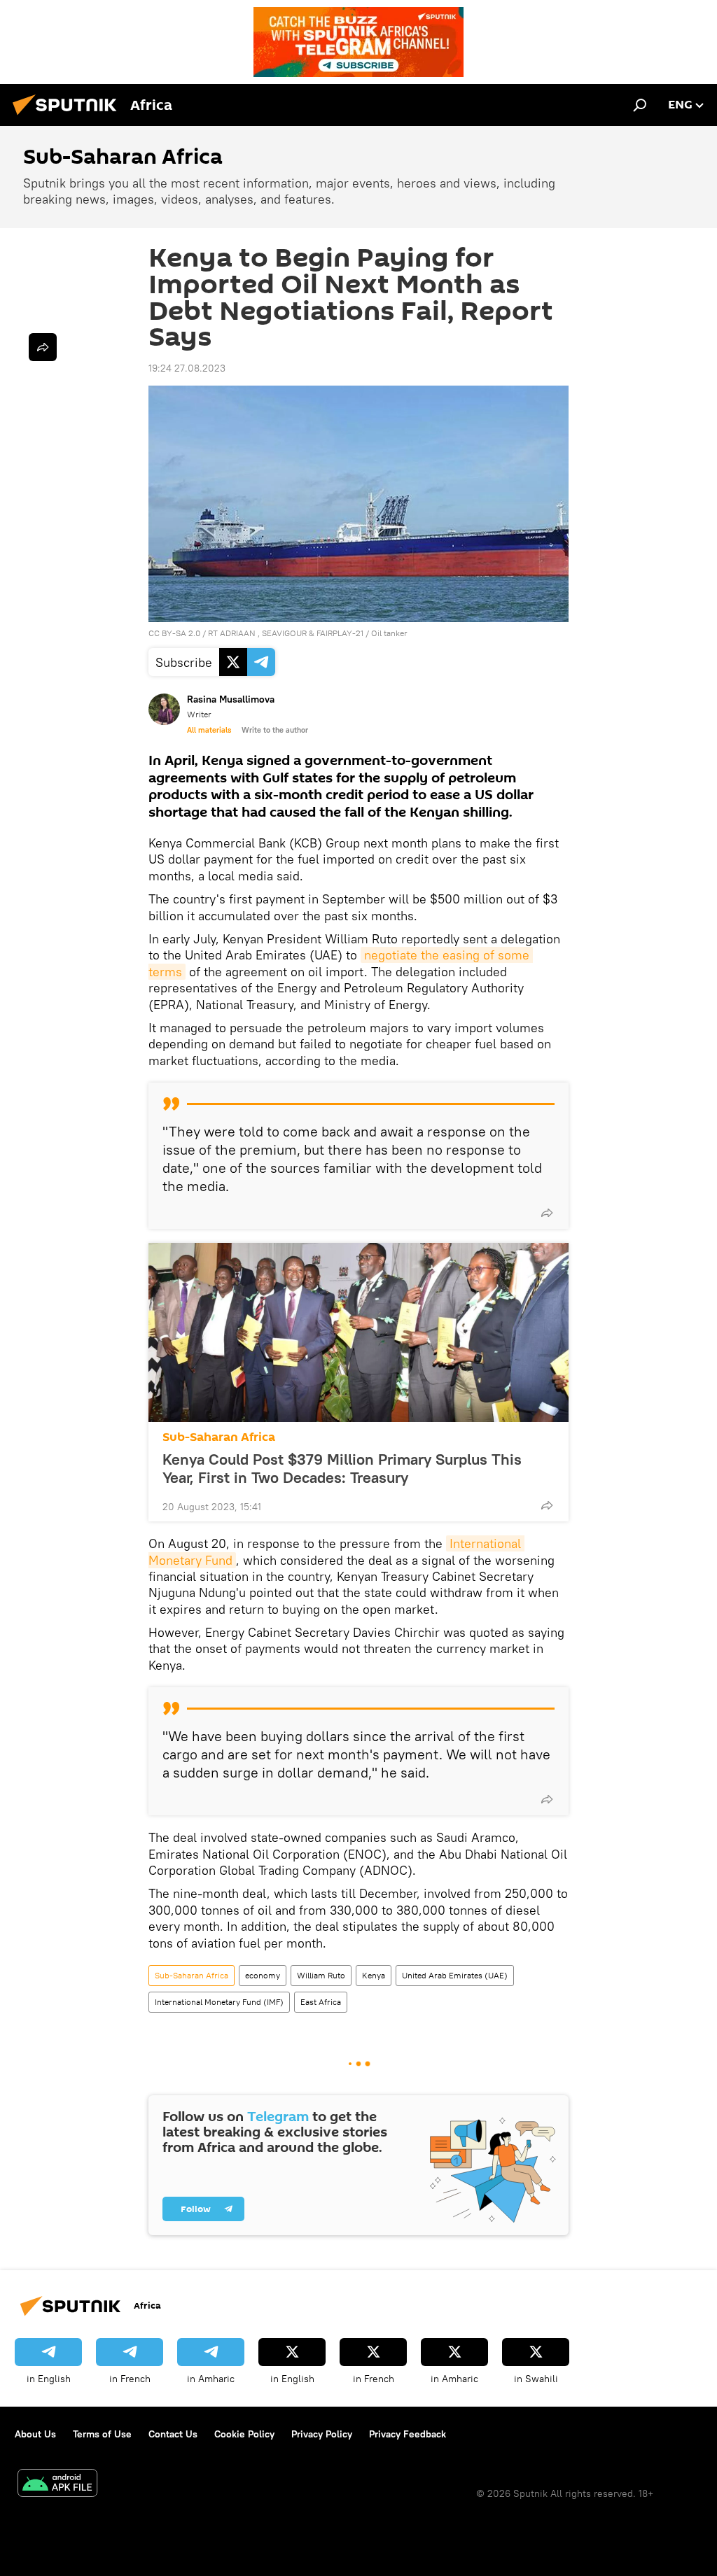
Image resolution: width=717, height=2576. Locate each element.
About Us (35, 2434)
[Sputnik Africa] (69, 117)
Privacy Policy (322, 2434)
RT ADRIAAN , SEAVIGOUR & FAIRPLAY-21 (286, 633)
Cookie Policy (244, 2434)
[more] (547, 1213)
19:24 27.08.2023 (187, 368)
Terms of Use (102, 2434)
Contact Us (173, 2434)
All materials (209, 730)
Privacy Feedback (408, 2434)
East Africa (321, 2002)
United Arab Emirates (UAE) (455, 1975)
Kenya (374, 1975)
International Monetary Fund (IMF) (219, 2002)
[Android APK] (57, 2485)
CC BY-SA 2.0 (174, 633)
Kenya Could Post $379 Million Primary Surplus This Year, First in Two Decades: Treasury (342, 1468)
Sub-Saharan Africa (219, 1437)
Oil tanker (389, 633)
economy (263, 1975)
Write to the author (275, 730)
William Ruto (321, 1975)
